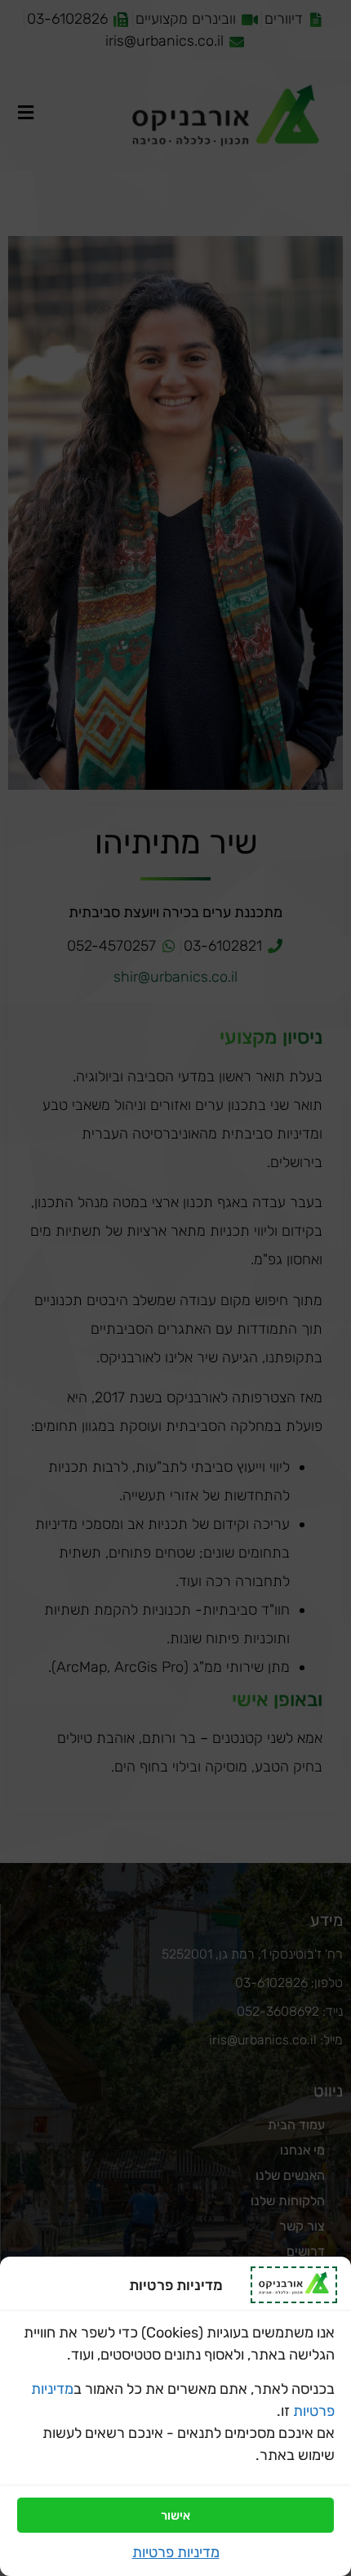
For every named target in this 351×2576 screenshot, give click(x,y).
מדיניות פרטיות (176, 2552)
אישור (175, 2516)
